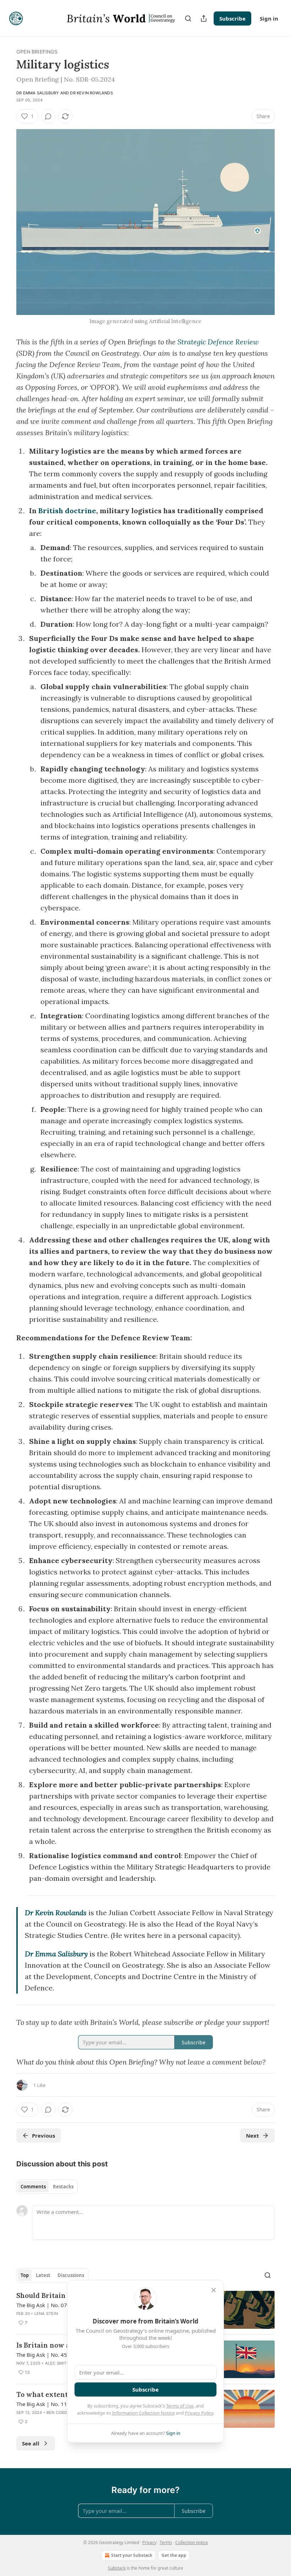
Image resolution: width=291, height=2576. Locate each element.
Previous (43, 2135)
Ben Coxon (58, 2412)
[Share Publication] (204, 18)
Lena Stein (46, 2314)
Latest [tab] (43, 2275)
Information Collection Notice (143, 2413)
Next (252, 2135)
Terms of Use (180, 2406)
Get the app (174, 2555)
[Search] (188, 18)
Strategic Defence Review (218, 342)
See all (31, 2443)
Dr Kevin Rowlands (91, 93)
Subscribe (232, 18)
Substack (117, 2568)
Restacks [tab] (63, 2187)
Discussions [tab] (71, 2275)
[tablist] (47, 2187)
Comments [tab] (33, 2187)
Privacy (149, 2542)
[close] (214, 2290)
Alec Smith (57, 2363)
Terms (166, 2542)
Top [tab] (25, 2275)
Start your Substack (132, 2555)
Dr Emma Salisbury (38, 93)
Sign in (269, 18)
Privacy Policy (199, 2413)
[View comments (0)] (48, 116)
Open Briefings (37, 52)
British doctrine (67, 511)
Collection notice (192, 2542)
